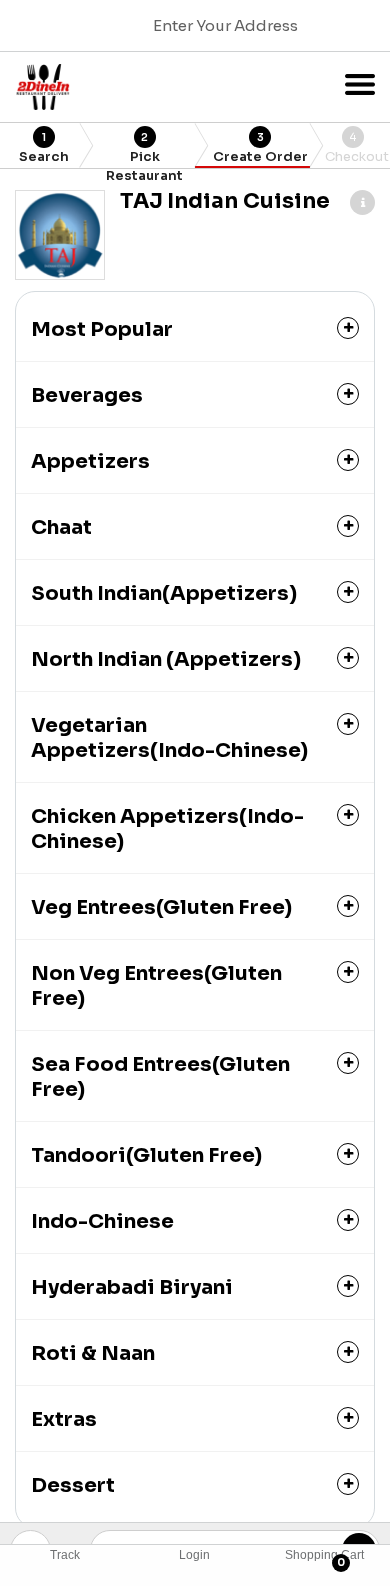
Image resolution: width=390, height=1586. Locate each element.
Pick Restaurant (144, 149)
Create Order (260, 148)
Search (44, 148)
